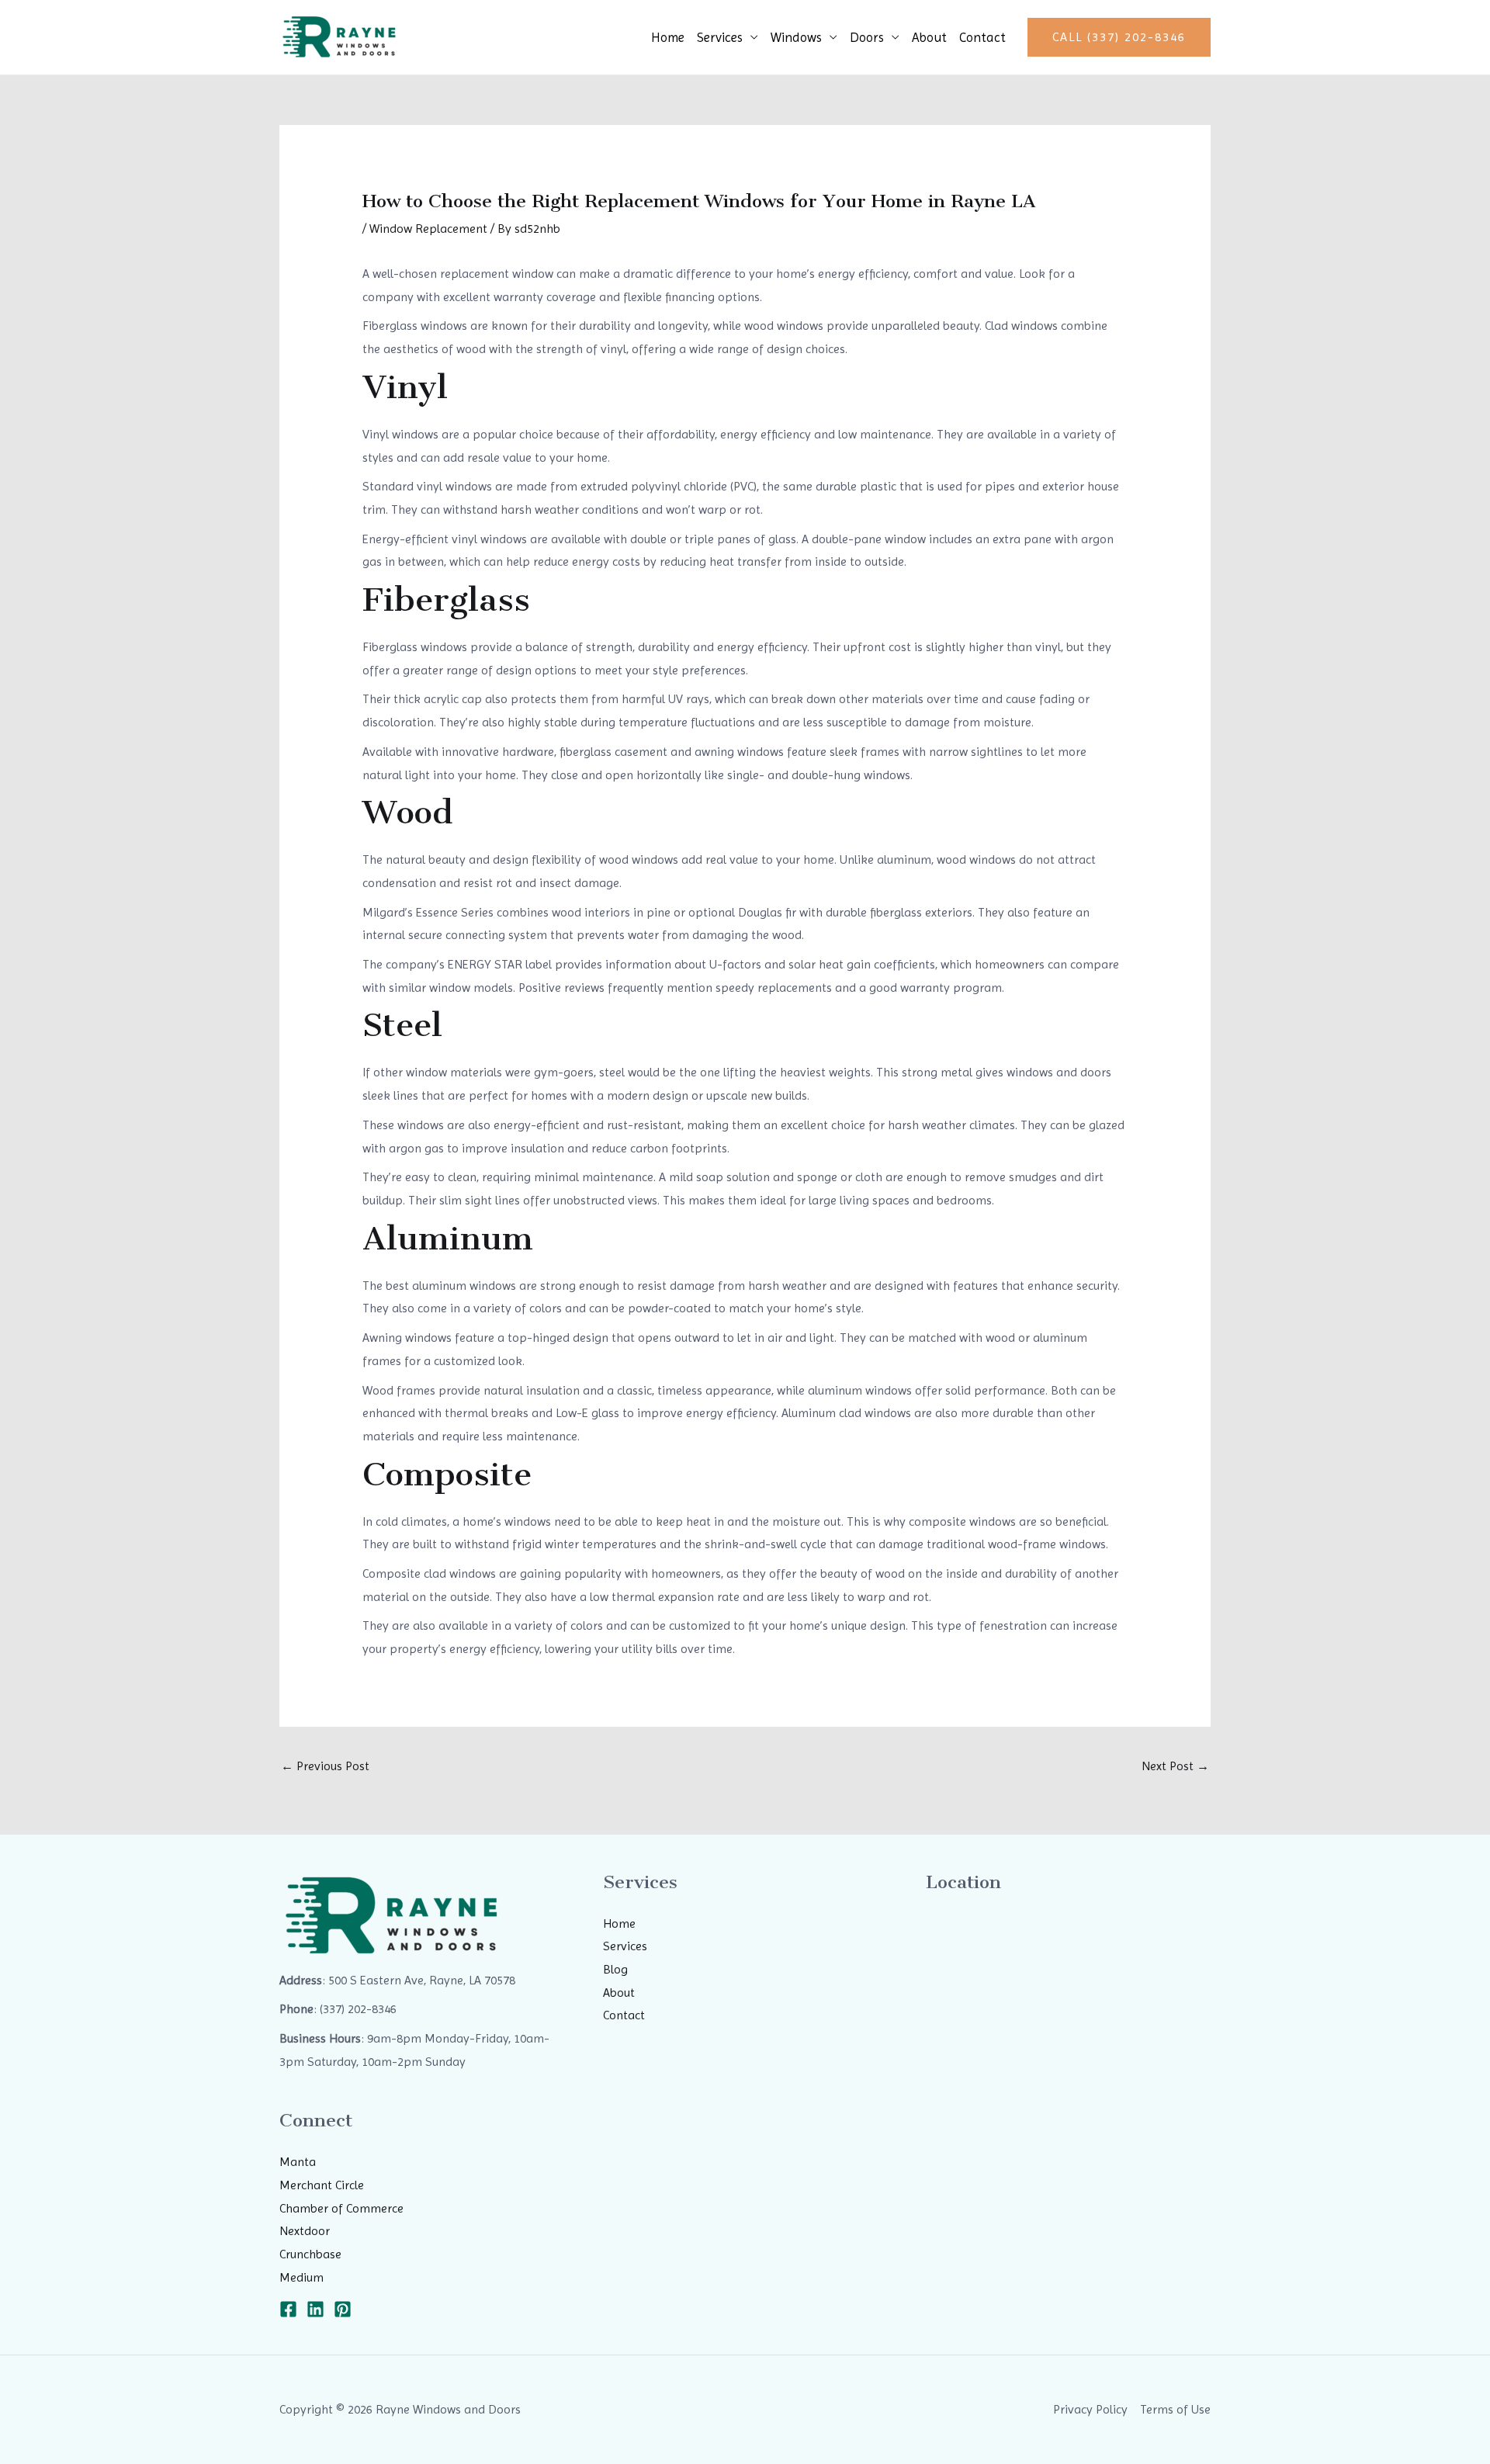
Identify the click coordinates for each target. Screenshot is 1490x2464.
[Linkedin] (315, 2309)
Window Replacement (428, 229)
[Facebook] (288, 2309)
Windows (796, 37)
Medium (301, 2277)
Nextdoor (305, 2231)
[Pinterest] (343, 2309)
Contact (982, 37)
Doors (867, 37)
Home (668, 37)
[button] (1119, 37)
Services (720, 37)
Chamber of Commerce (341, 2208)
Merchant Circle (322, 2185)
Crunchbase (310, 2254)
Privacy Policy (1090, 2409)
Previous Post (325, 1766)
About (929, 37)
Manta (298, 2162)
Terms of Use (1175, 2409)
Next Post (1175, 1766)
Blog (615, 1969)
